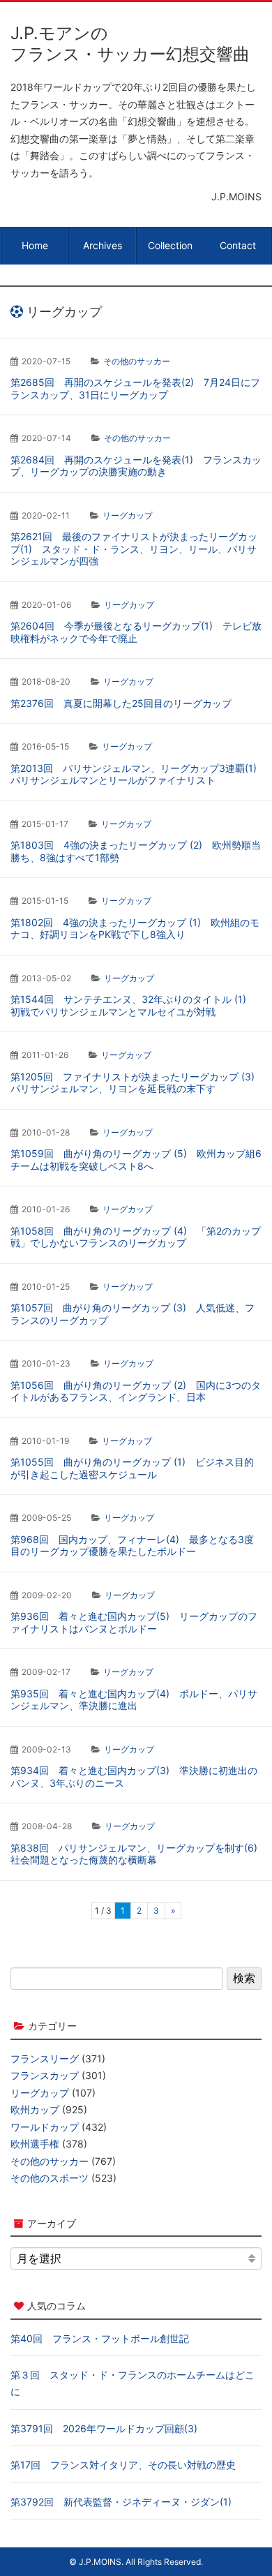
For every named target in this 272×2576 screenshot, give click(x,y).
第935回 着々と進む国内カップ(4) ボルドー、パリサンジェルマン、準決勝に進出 (134, 1700)
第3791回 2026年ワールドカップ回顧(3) (104, 2428)
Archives (103, 245)
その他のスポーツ (50, 2178)
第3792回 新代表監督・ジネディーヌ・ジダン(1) (121, 2502)
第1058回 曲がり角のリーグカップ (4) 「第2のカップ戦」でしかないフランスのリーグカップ (136, 1237)
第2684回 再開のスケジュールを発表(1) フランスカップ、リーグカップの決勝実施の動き (136, 466)
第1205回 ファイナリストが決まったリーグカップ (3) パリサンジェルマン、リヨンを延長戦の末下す (137, 1083)
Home (35, 245)
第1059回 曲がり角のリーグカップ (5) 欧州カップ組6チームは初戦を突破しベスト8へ (136, 1160)
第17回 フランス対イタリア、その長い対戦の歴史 (123, 2465)
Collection (170, 245)
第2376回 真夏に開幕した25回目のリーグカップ (121, 703)
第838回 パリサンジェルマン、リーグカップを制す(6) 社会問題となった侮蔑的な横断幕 (139, 1854)
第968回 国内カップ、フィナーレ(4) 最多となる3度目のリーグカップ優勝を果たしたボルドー (132, 1546)
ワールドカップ (45, 2127)
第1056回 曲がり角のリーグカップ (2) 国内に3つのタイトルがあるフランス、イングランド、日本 (136, 1391)
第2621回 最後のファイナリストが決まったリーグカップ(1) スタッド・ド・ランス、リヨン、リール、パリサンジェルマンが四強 (134, 549)
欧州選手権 (35, 2144)
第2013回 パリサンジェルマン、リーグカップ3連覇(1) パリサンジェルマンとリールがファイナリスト (138, 774)
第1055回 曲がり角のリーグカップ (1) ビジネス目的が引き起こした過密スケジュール (132, 1468)
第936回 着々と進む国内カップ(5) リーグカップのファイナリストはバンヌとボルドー (134, 1622)
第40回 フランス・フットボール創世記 (100, 2338)
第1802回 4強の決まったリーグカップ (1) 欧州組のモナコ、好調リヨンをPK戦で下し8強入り (135, 929)
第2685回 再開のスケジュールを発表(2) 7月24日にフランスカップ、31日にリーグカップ (135, 388)
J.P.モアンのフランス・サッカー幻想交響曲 (130, 44)
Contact (238, 245)
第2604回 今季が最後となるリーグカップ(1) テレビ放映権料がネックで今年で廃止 (136, 632)
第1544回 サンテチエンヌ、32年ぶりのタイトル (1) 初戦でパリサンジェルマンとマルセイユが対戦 (133, 1005)
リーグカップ (128, 515)
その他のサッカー (137, 361)
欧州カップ (35, 2109)
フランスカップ (45, 2075)
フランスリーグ (45, 2058)
